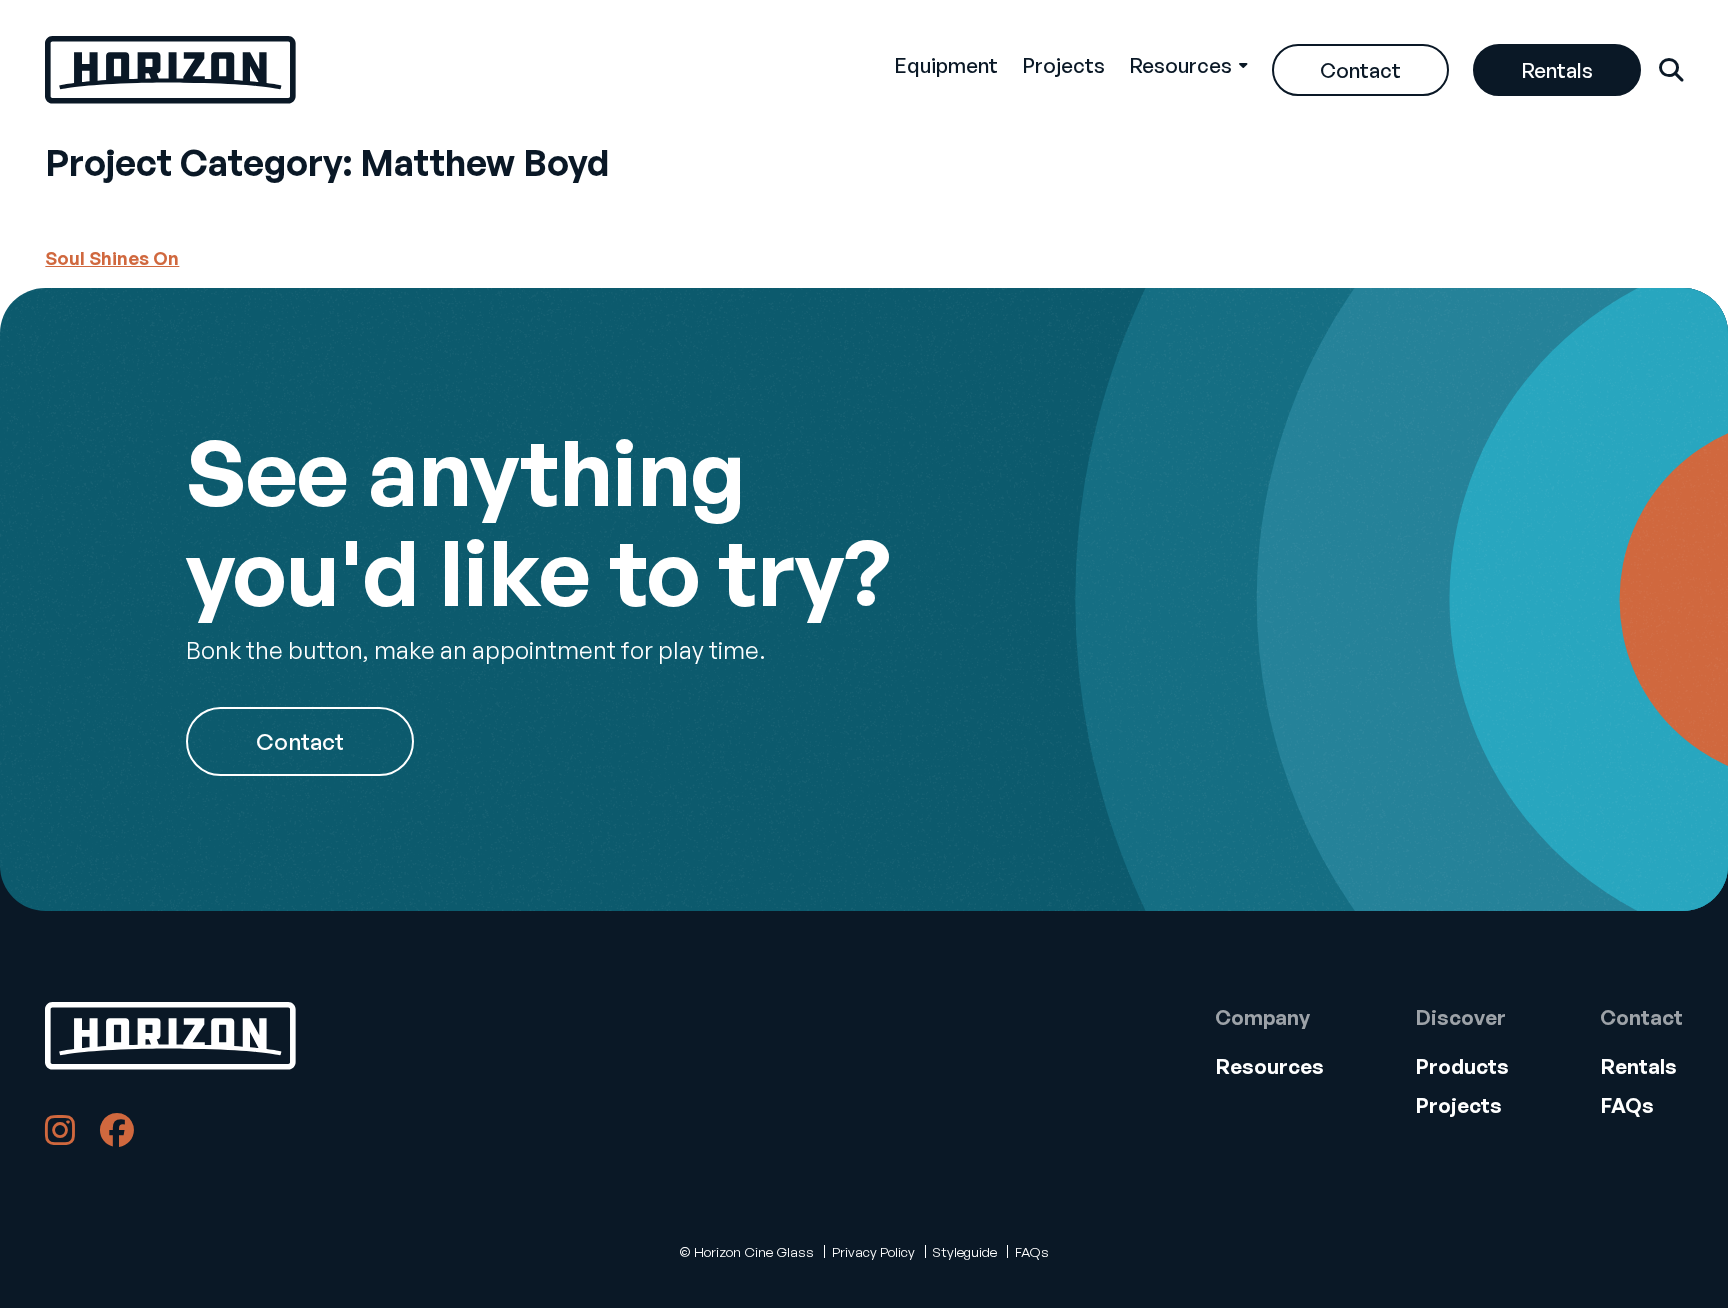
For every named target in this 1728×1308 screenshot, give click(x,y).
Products (1462, 1066)
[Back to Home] (170, 1036)
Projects (1063, 65)
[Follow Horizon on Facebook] (117, 1135)
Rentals (1557, 70)
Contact (1360, 70)
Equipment (946, 65)
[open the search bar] (1671, 70)
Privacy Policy (873, 1251)
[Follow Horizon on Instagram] (60, 1135)
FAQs (1627, 1105)
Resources (1180, 65)
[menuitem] (946, 70)
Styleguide (964, 1251)
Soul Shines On (112, 258)
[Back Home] (170, 70)
